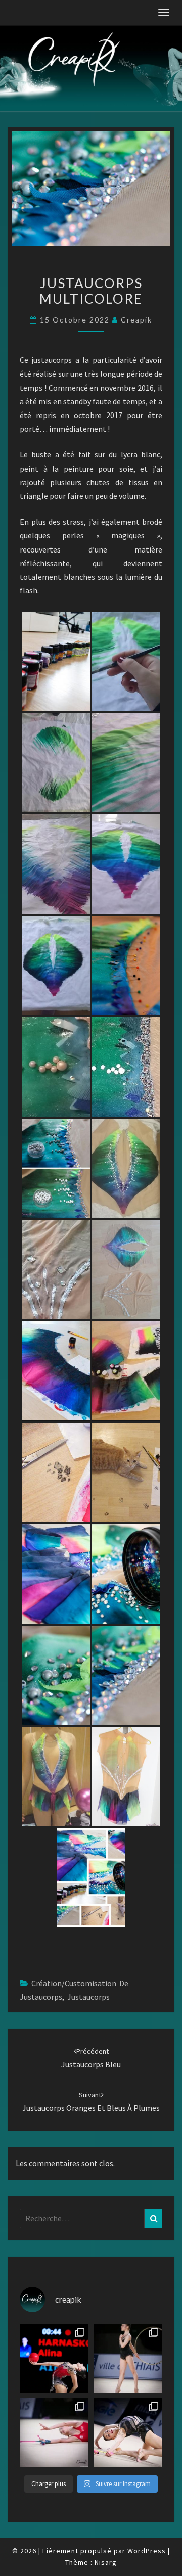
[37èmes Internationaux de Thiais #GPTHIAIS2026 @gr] (54, 2359)
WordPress (147, 2551)
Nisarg (106, 2562)
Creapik (136, 320)
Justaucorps (88, 1997)
